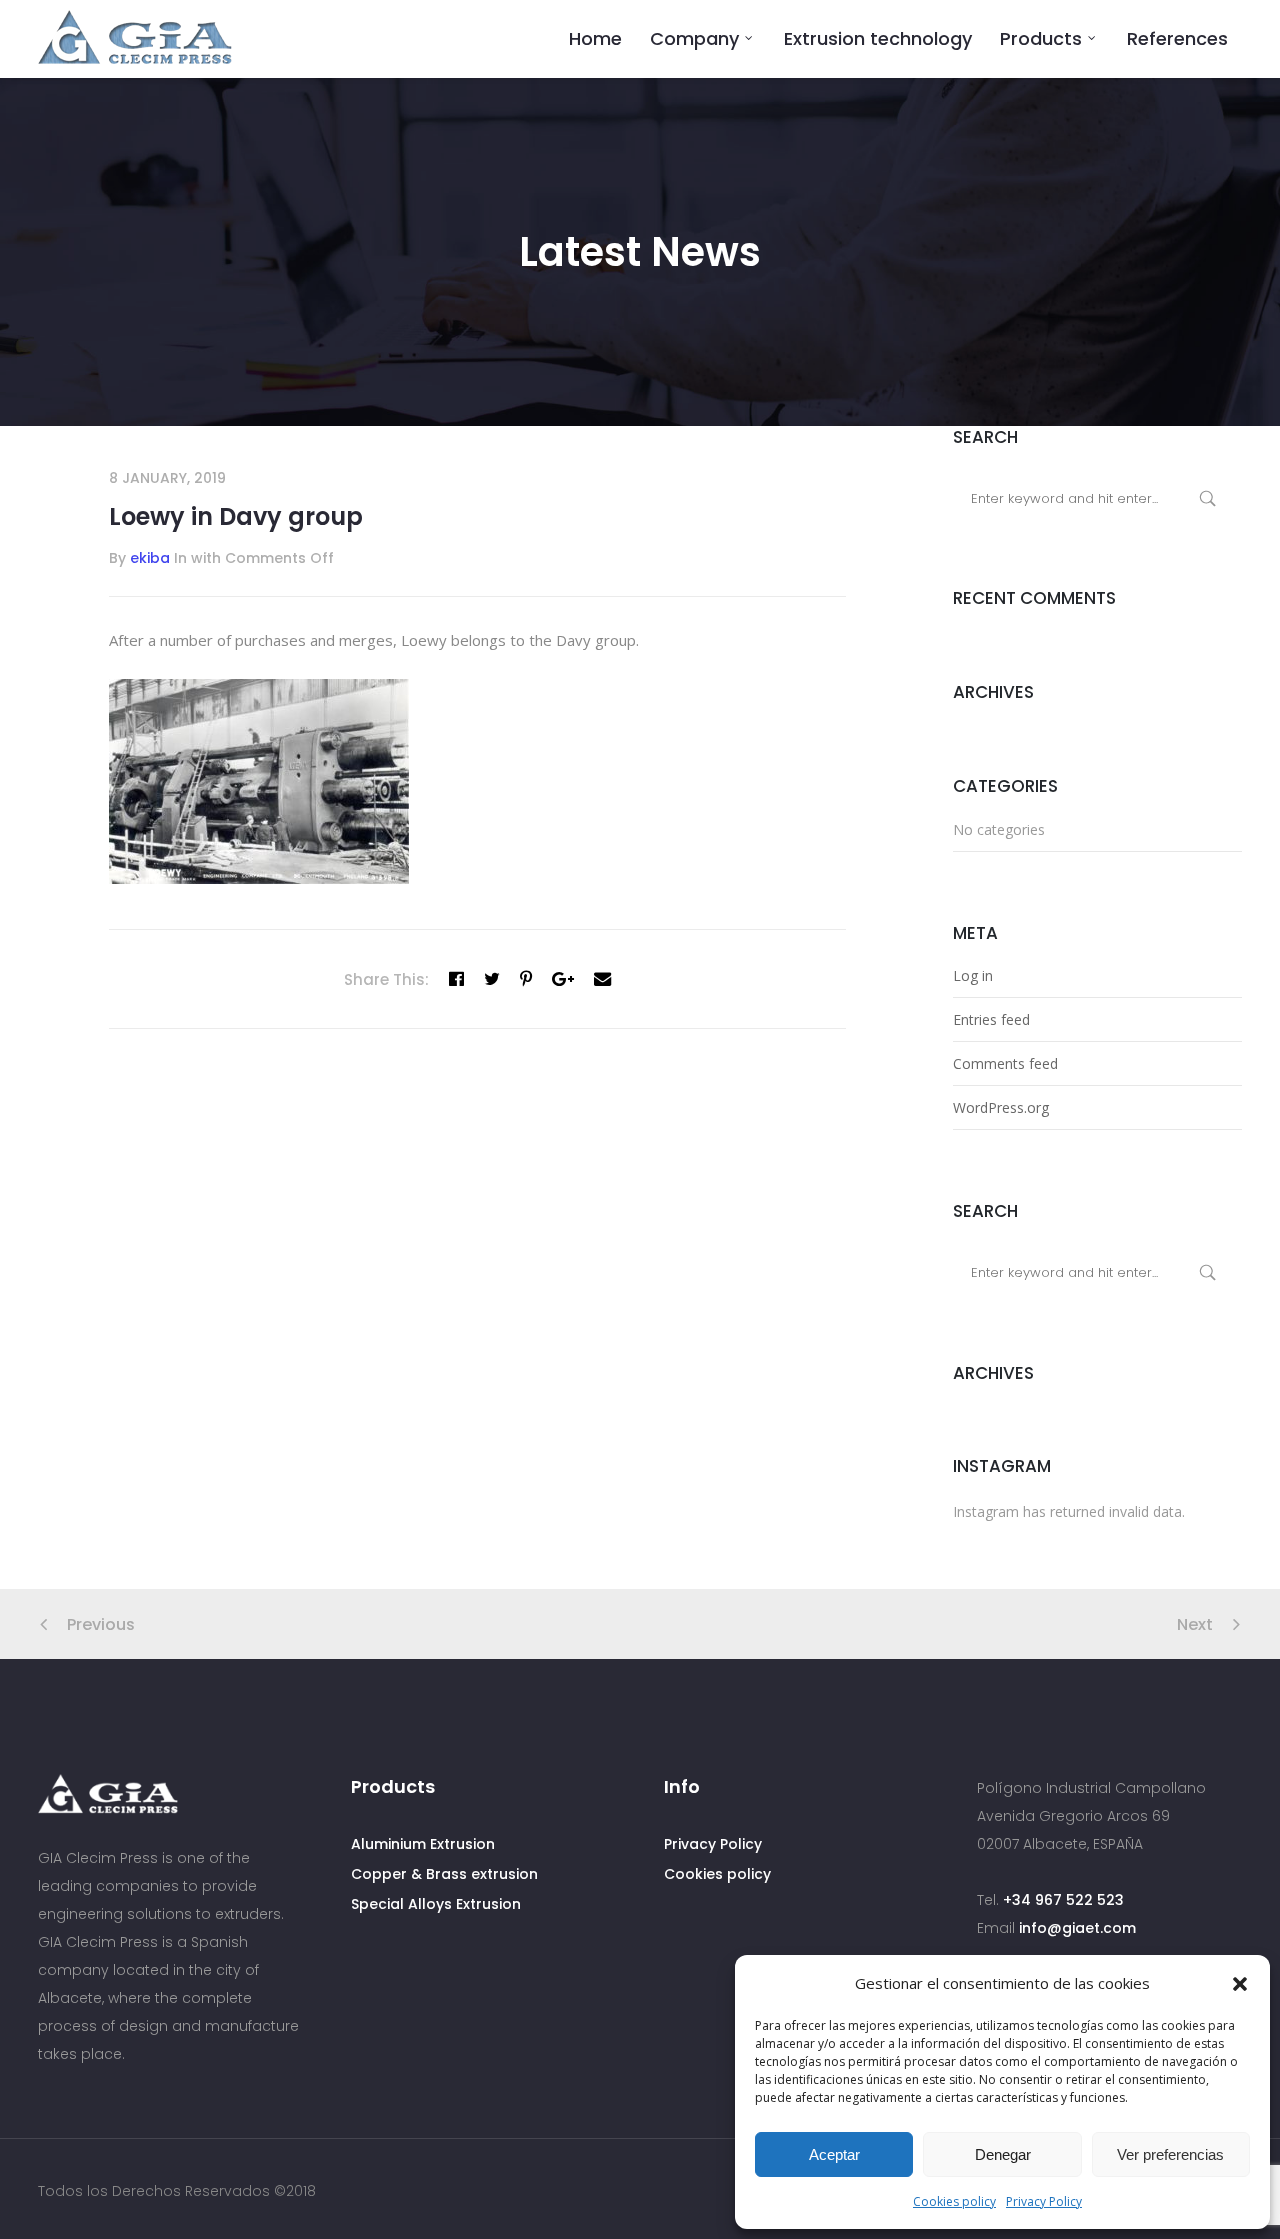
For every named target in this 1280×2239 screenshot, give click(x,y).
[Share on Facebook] (456, 979)
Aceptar (834, 2154)
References (1177, 38)
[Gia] (135, 37)
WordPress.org (1001, 1107)
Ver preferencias (1170, 2154)
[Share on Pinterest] (526, 979)
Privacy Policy (1044, 2201)
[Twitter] (492, 979)
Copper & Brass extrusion (444, 1874)
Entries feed (991, 1019)
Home (595, 38)
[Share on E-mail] (602, 979)
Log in (973, 975)
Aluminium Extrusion (423, 1844)
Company (694, 38)
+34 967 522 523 (1063, 1900)
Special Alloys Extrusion (436, 1904)
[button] (1240, 1984)
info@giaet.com (1077, 1928)
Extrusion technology (878, 38)
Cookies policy (954, 2201)
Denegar (1003, 2154)
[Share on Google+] (563, 979)
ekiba (150, 558)
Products (1041, 38)
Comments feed (1005, 1063)
